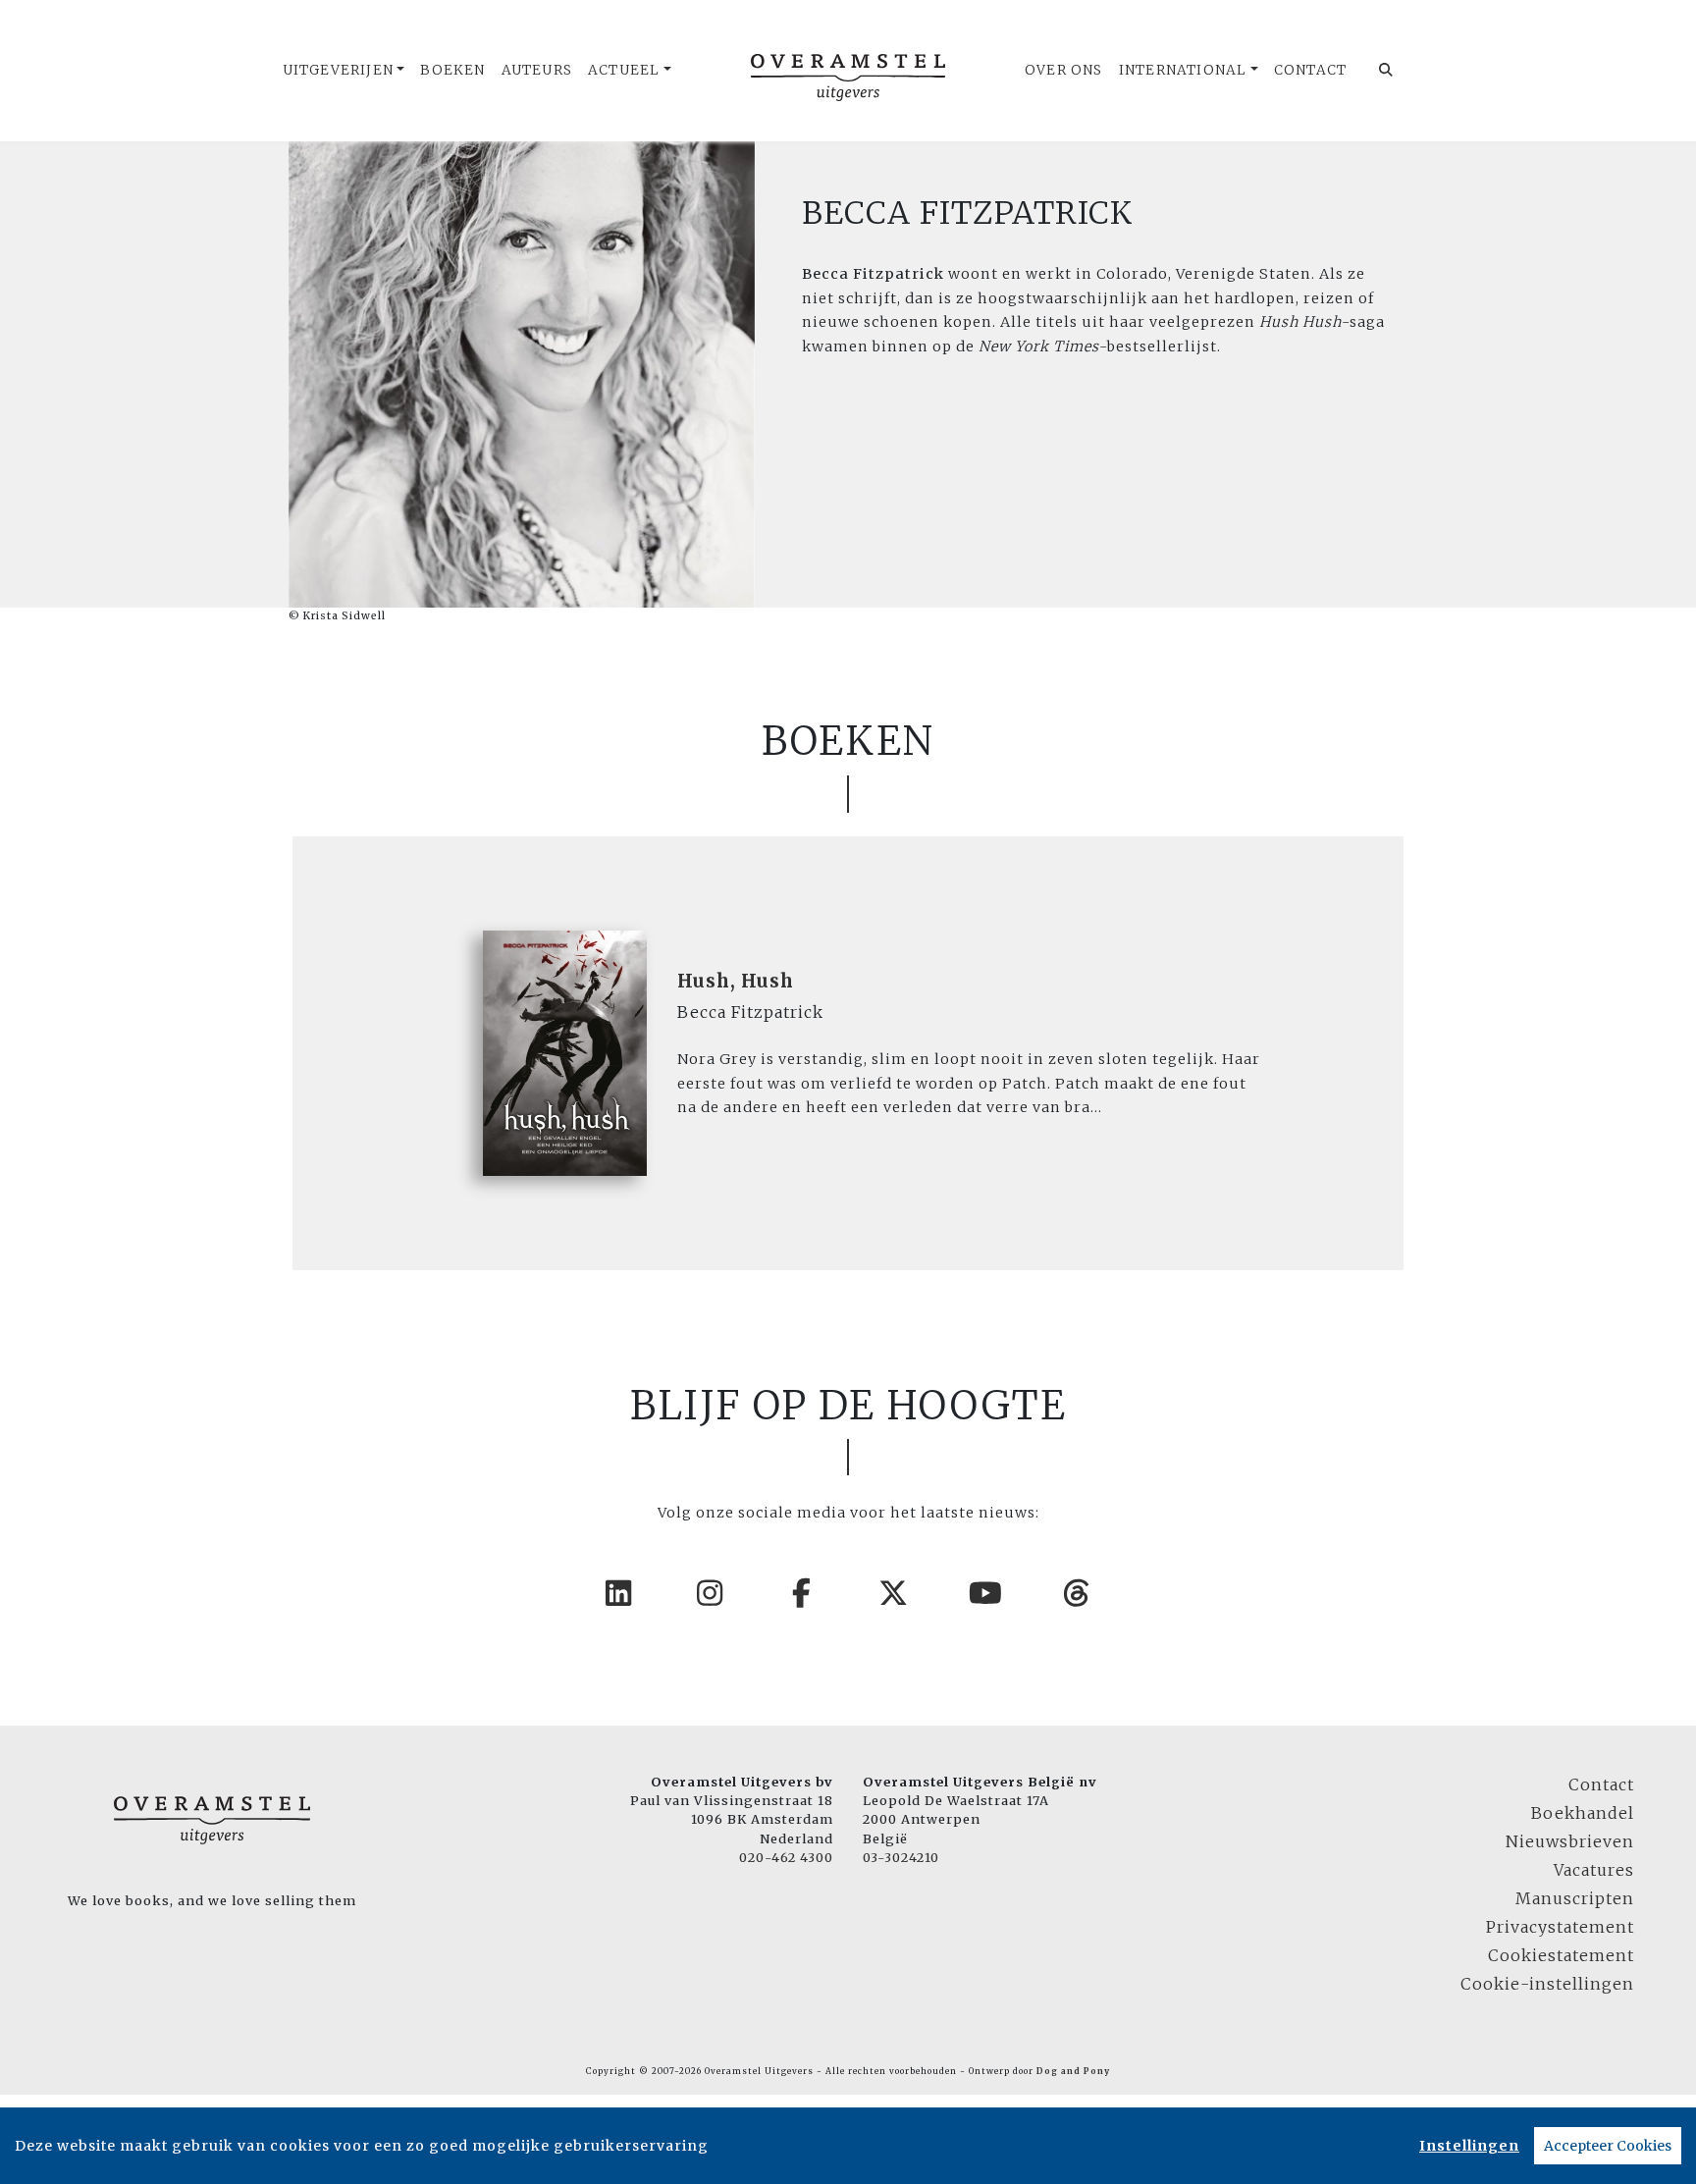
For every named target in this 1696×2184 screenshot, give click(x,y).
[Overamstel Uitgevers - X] (894, 1593)
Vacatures (1594, 1870)
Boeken (452, 70)
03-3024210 (901, 1857)
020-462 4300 (786, 1857)
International (1183, 70)
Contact (1310, 70)
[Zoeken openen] (1386, 71)
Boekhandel (1583, 1813)
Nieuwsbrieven (1570, 1841)
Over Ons (1064, 70)
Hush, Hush (736, 981)
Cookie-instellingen (1547, 1984)
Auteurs (537, 70)
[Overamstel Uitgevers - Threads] (1078, 1593)
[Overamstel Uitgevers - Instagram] (711, 1593)
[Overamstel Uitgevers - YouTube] (986, 1593)
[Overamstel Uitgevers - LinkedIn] (619, 1593)
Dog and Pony (1073, 2071)
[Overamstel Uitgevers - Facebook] (803, 1593)
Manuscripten (1575, 1898)
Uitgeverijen (338, 70)
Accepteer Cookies (1608, 2146)
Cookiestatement (1561, 1955)
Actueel (624, 70)
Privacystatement (1560, 1927)
